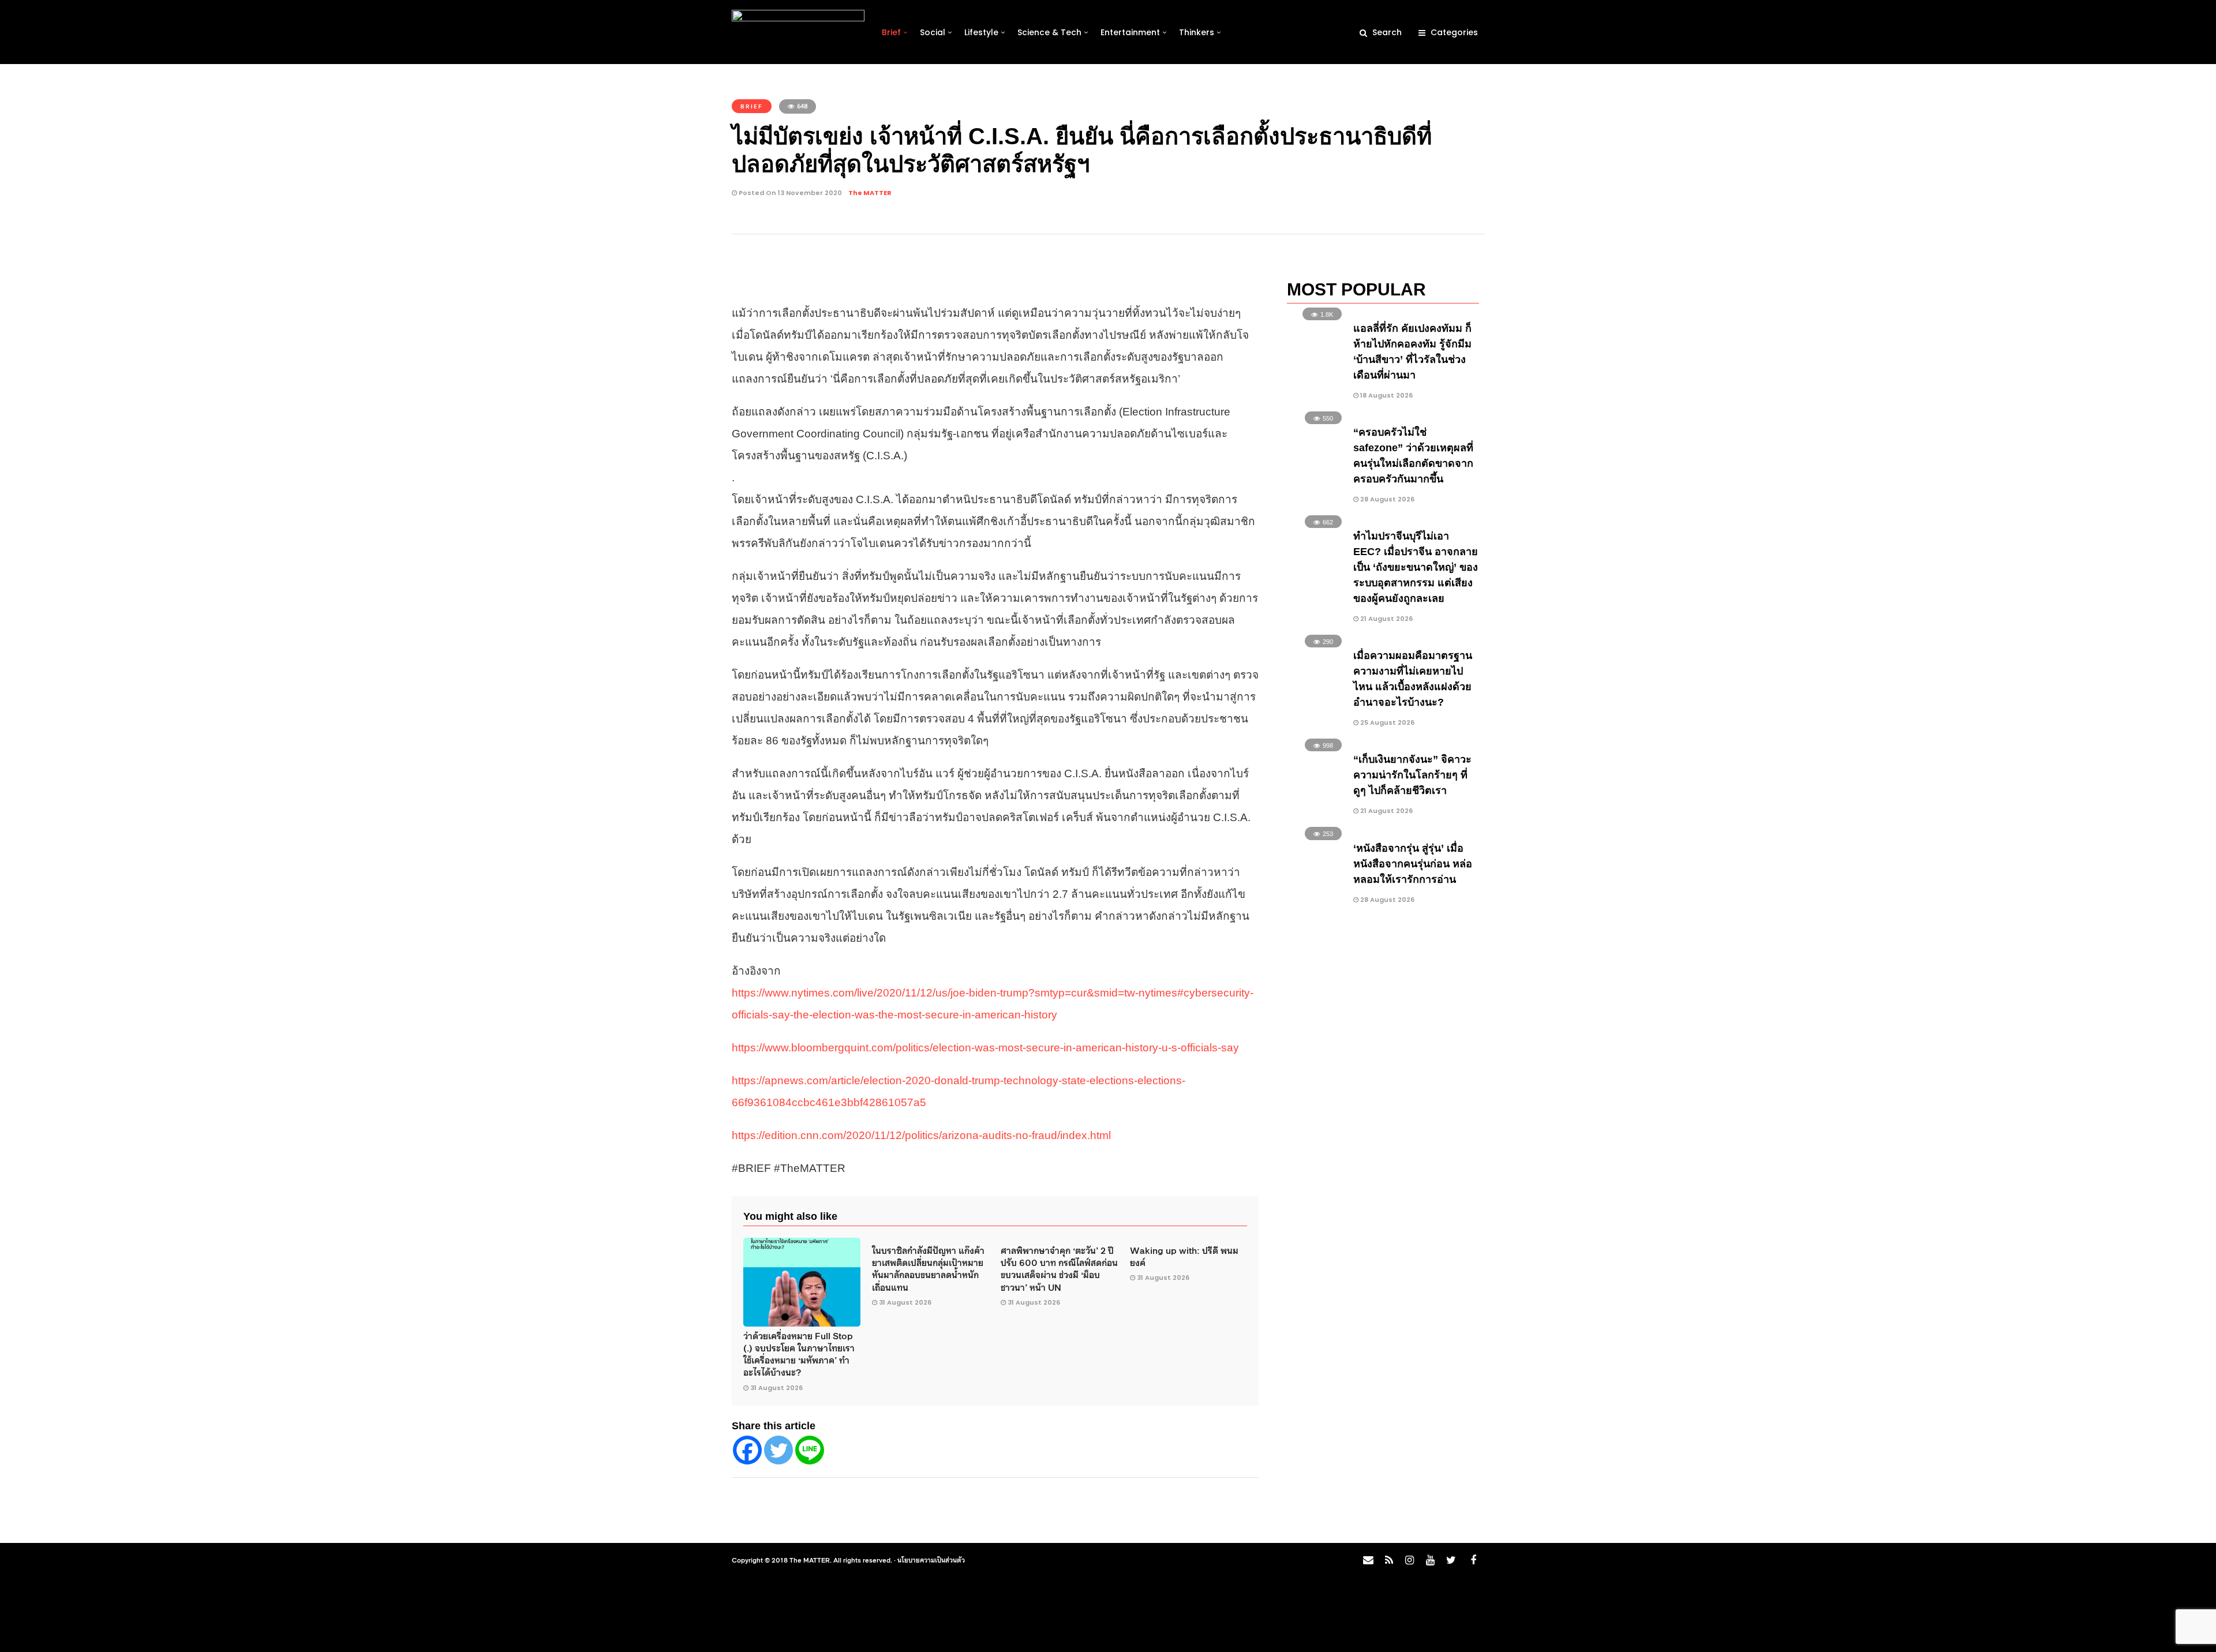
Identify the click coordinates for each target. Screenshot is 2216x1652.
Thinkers (1197, 32)
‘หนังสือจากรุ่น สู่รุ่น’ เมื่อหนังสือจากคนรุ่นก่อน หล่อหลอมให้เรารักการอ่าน (1413, 864)
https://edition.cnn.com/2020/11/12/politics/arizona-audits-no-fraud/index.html (921, 1135)
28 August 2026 (1386, 499)
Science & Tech (1049, 32)
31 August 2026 (776, 1388)
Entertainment (1130, 32)
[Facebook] (747, 1450)
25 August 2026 (1386, 722)
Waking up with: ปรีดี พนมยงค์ (1184, 1256)
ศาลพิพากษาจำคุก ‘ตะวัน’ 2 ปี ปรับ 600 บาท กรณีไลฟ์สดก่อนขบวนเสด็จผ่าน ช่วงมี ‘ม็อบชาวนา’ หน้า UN (1059, 1268)
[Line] (810, 1450)
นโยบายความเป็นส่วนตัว (931, 1560)
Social (933, 32)
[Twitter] (778, 1450)
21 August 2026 (1386, 619)
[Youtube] (1430, 1560)
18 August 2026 (1386, 395)
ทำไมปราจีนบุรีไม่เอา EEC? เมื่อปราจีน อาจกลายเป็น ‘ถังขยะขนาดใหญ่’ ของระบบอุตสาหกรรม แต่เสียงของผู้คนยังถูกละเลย (1416, 567)
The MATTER (870, 193)
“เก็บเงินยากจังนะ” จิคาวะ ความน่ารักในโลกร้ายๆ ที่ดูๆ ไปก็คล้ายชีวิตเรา (1412, 775)
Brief (891, 32)
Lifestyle (981, 32)
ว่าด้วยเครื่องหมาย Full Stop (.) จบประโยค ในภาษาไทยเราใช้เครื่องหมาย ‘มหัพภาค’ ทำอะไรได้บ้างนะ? (799, 1354)
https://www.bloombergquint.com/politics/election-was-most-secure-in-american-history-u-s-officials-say (985, 1048)
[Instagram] (1409, 1560)
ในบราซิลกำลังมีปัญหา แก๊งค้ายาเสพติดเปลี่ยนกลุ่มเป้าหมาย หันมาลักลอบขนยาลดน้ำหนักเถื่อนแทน (928, 1268)
